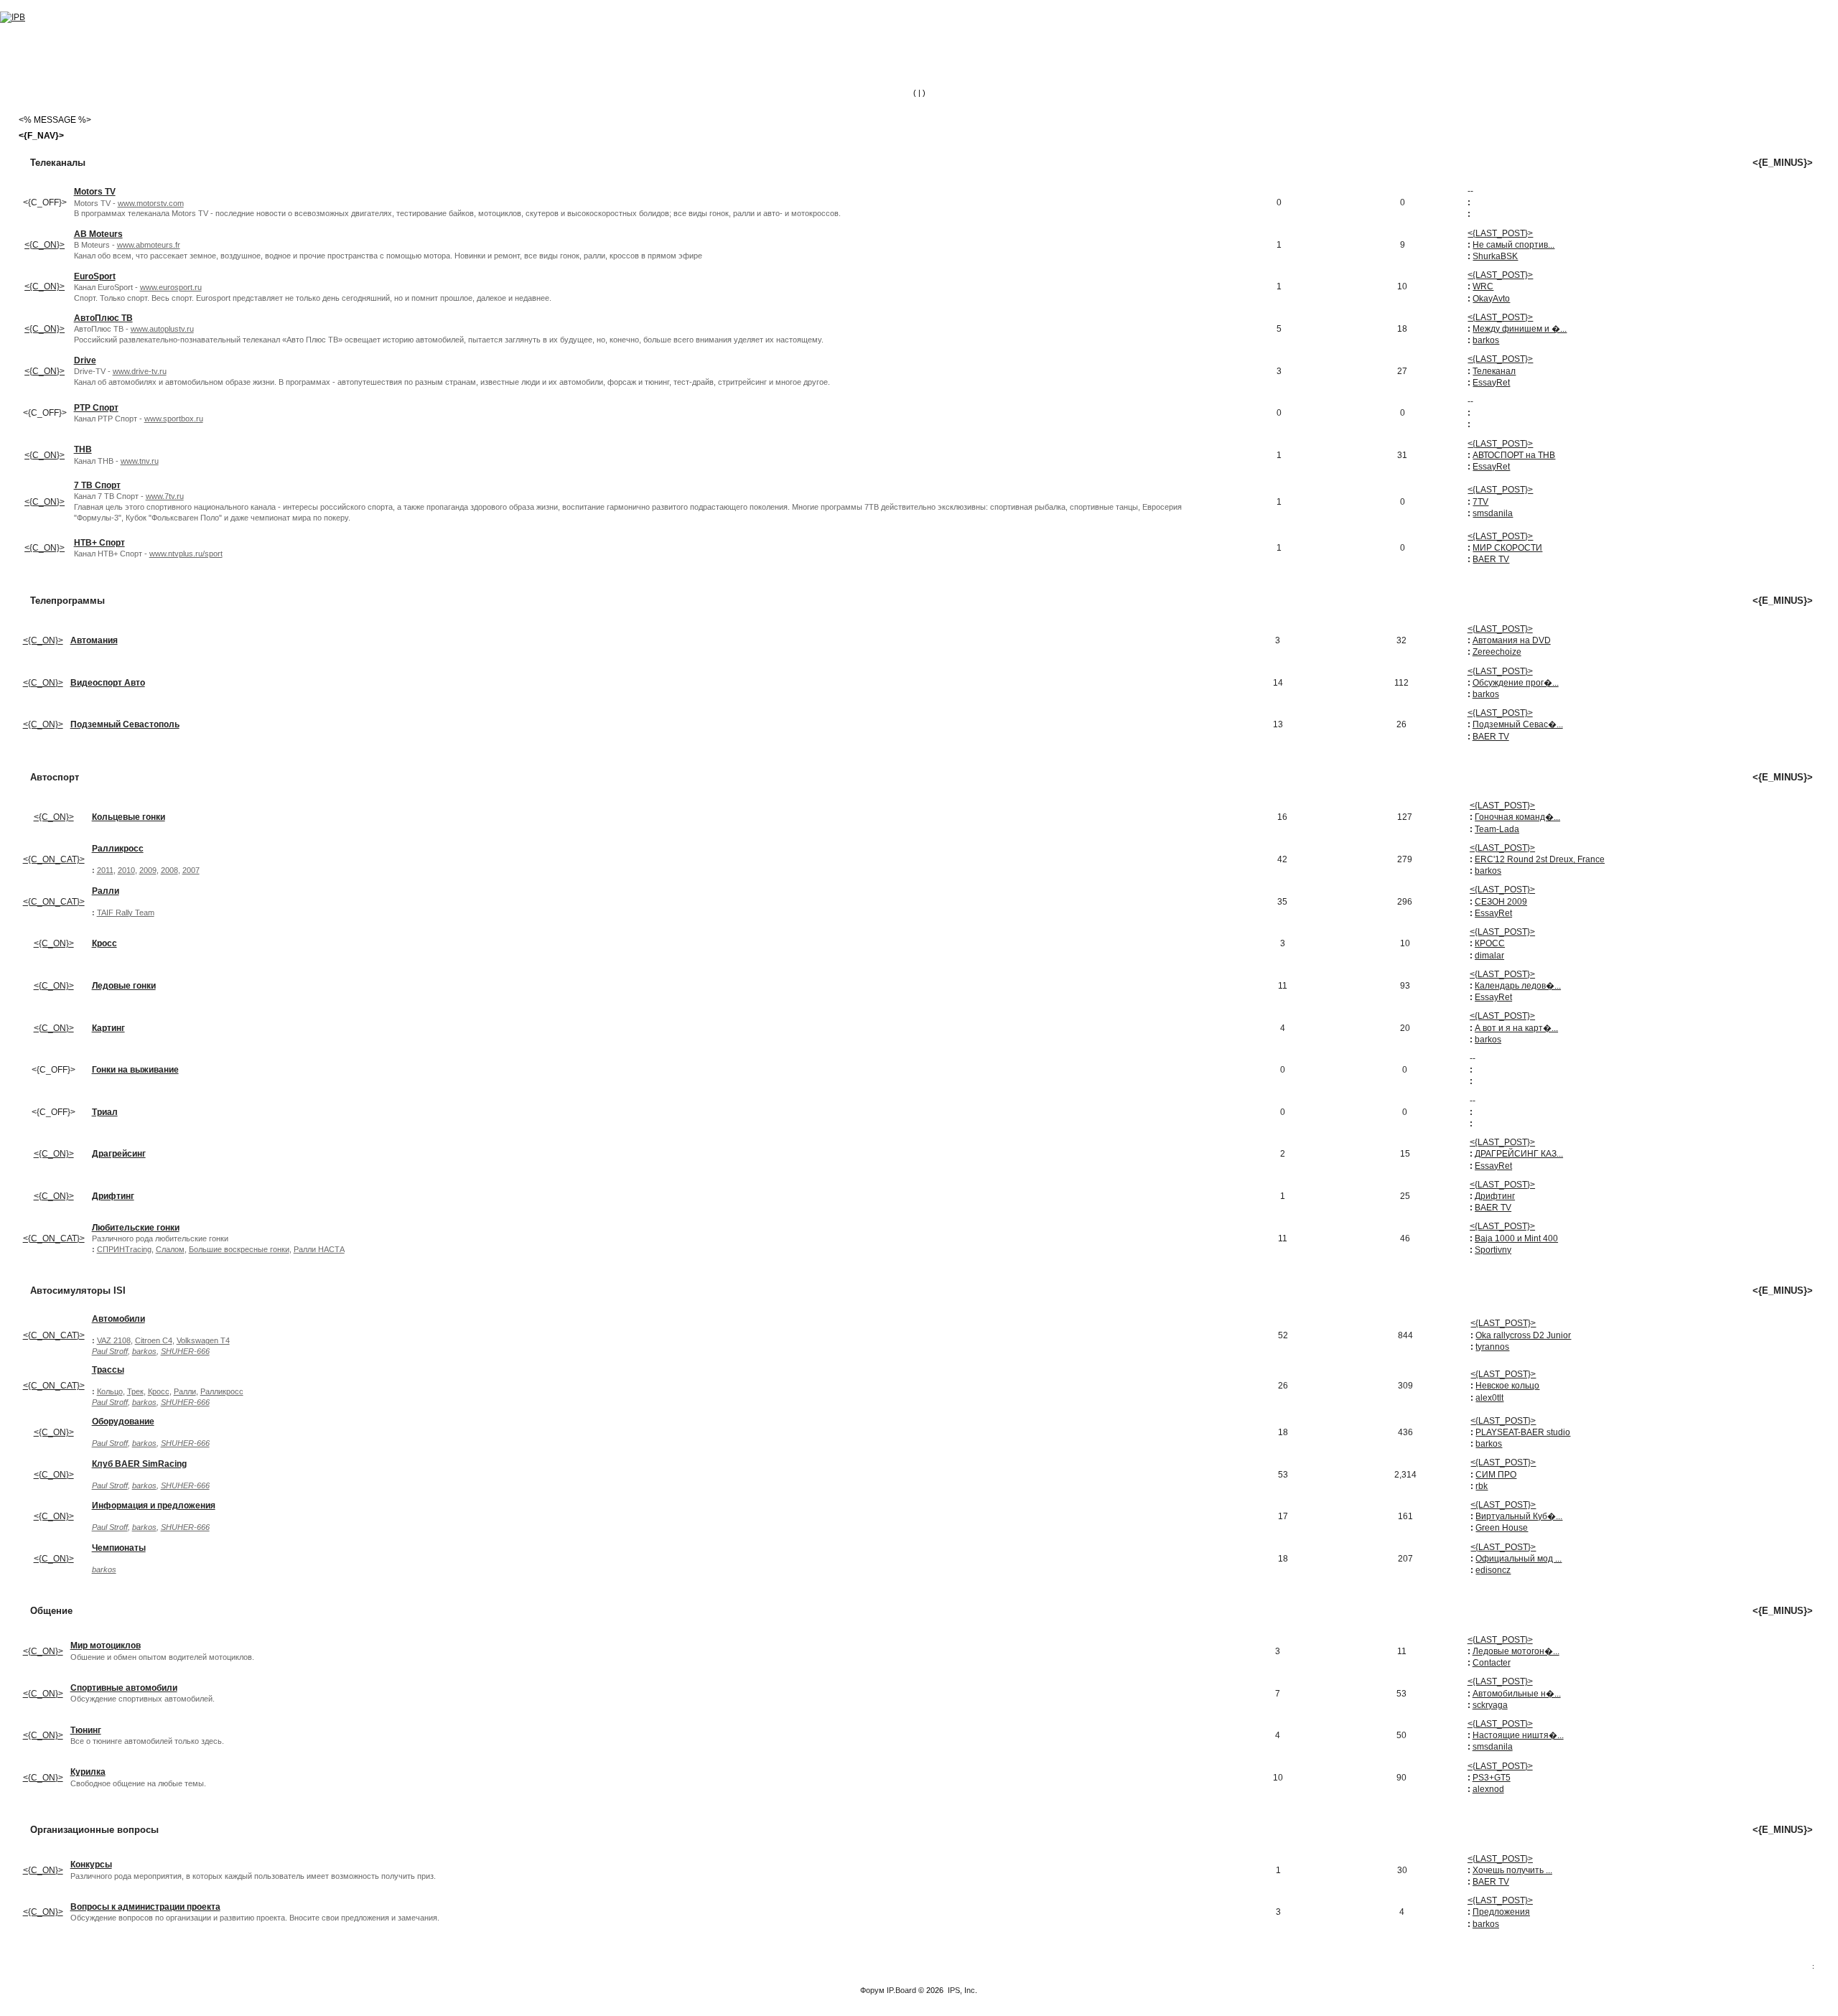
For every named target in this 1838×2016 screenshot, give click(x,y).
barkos (1486, 340)
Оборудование (123, 1422)
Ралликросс (118, 849)
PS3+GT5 (1492, 1778)
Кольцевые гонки (129, 817)
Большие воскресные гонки (239, 1249)
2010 (126, 870)
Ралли (106, 891)
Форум (872, 1990)
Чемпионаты (119, 1548)
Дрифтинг (113, 1196)
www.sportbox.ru (174, 419)
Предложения (1501, 1912)
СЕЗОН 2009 (1501, 902)
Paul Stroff (110, 1351)
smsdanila (1493, 513)
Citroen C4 (154, 1340)
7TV (1480, 502)
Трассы (108, 1370)
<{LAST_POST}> (1500, 233)
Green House (1502, 1528)
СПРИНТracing (124, 1249)
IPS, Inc (961, 1990)
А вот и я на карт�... (1516, 1028)
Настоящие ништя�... (1518, 1735)
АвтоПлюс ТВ (103, 318)
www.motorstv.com (151, 203)
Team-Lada (1497, 829)
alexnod (1488, 1789)
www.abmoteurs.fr (149, 245)
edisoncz (1493, 1570)
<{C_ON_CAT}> (54, 859)
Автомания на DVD (1512, 640)
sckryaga (1490, 1705)
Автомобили (118, 1319)
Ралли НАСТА (319, 1249)
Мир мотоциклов (106, 1646)
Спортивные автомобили (124, 1688)
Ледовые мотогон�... (1516, 1651)
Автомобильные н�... (1517, 1694)
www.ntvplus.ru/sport (186, 554)
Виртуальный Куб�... (1519, 1516)
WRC (1483, 286)
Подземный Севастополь (125, 724)
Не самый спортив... (1513, 245)
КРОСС (1490, 943)
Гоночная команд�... (1517, 817)
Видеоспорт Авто (108, 683)
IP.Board (901, 1990)
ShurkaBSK (1495, 256)
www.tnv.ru (140, 461)
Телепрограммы (67, 601)
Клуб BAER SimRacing (139, 1464)
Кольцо (110, 1391)
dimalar (1489, 956)
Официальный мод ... (1519, 1559)
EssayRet (1491, 383)
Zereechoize (1497, 652)
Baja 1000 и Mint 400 (1516, 1238)
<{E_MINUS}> (1783, 163)
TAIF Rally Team (126, 913)
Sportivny (1493, 1250)
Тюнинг (86, 1730)
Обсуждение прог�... (1516, 683)
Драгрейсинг (119, 1154)
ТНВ (83, 449)
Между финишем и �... (1520, 329)
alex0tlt (1489, 1398)
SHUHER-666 (185, 1351)
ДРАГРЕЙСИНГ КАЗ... (1519, 1154)
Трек (135, 1391)
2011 (105, 870)
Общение (51, 1611)
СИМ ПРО (1496, 1475)
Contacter (1492, 1663)
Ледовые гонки (124, 986)
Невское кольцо (1507, 1386)
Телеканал (1494, 371)
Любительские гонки (136, 1228)
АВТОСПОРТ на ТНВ (1514, 455)
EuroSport (95, 276)
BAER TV (1491, 559)
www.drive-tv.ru (140, 371)
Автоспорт (55, 777)
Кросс (104, 943)
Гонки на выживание (135, 1070)
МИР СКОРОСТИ (1507, 548)
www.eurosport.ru (171, 287)
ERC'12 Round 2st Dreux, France (1540, 859)
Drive (85, 360)
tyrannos (1492, 1347)
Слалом (170, 1249)
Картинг (108, 1028)
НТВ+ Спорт (99, 543)
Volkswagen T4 (203, 1340)
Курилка (88, 1772)
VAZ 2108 (114, 1340)
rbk (1482, 1486)
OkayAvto (1491, 299)
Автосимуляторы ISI (78, 1291)
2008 (169, 870)
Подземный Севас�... (1518, 724)
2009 (148, 870)
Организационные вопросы (94, 1830)
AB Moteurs (98, 234)
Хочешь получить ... (1512, 1870)
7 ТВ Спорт (97, 485)
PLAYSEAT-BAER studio (1523, 1432)
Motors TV (95, 192)
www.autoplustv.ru (162, 329)
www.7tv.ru (165, 496)
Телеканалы (58, 163)
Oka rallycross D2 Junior (1523, 1335)
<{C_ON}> (45, 245)
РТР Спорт (96, 408)
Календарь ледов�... (1518, 986)
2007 (191, 870)
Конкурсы (91, 1865)
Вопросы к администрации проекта (145, 1907)
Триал (105, 1112)
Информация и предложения (154, 1506)
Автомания (94, 640)
